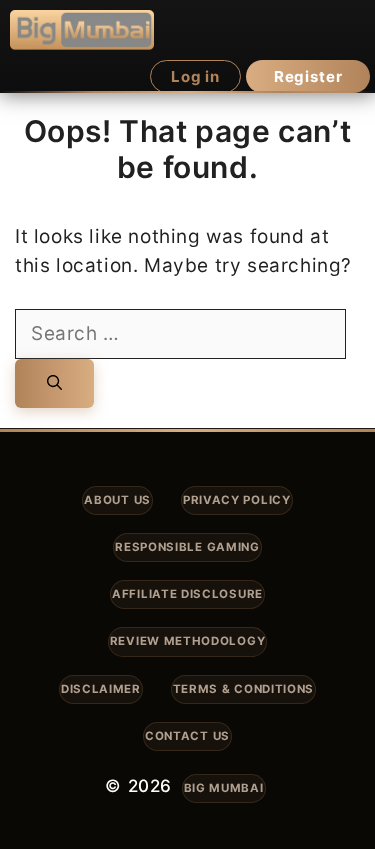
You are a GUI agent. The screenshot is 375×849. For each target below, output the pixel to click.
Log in (195, 76)
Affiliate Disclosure (187, 594)
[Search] (54, 383)
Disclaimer (101, 689)
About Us (117, 500)
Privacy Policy (237, 500)
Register (308, 76)
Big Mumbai (224, 788)
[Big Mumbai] (82, 30)
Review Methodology (187, 641)
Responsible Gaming (187, 547)
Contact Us (187, 736)
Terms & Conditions (243, 689)
